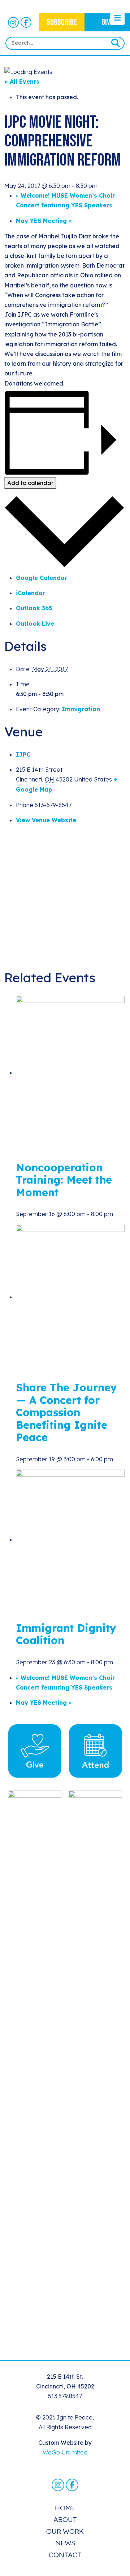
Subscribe (62, 22)
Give (107, 22)
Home (65, 2508)
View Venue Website (46, 820)
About (65, 2519)
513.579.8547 (65, 2396)
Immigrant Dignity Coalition (66, 1634)
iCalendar (31, 593)
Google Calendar (42, 578)
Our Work (65, 2531)
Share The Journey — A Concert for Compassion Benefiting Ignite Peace (66, 1412)
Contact (65, 2555)
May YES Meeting (44, 221)
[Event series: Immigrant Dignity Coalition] (117, 1662)
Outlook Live (35, 624)
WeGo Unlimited (65, 2452)
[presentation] (70, 1073)
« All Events (22, 82)
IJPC (23, 754)
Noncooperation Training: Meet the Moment (64, 1180)
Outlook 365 (34, 608)
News (65, 2543)
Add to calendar (30, 483)
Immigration (81, 709)
